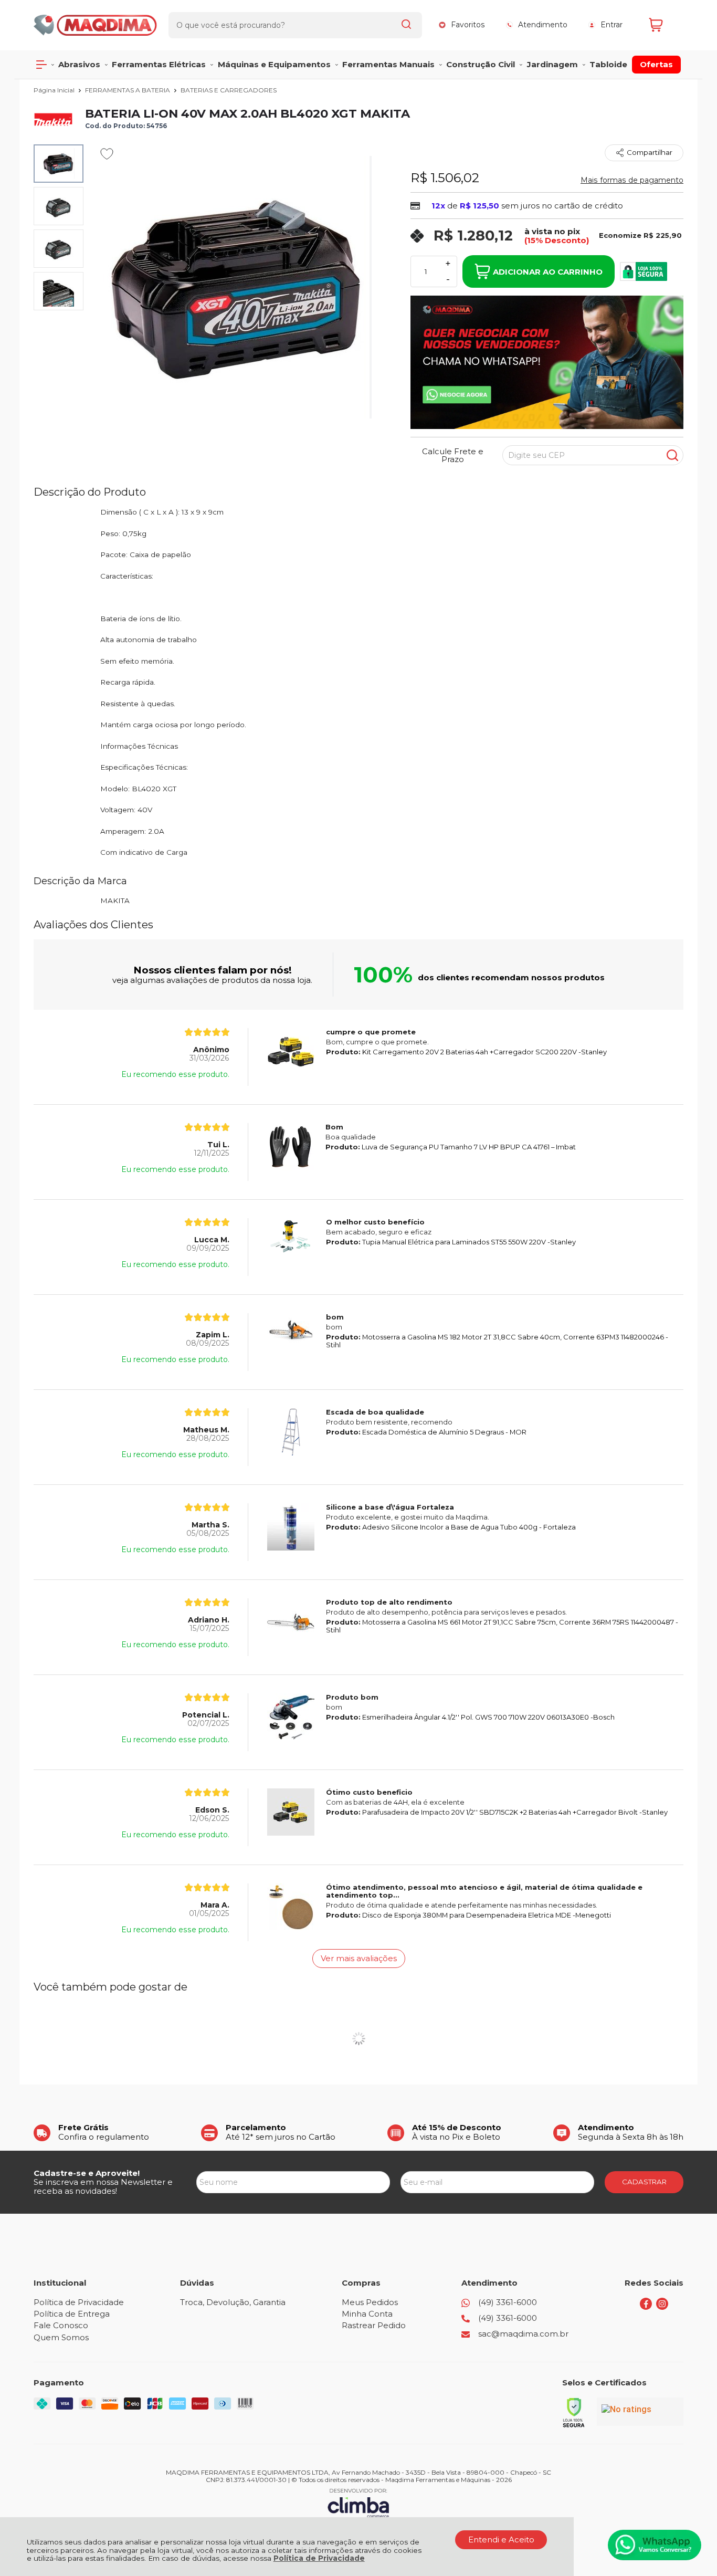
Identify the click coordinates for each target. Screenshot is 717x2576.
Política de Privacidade (319, 2558)
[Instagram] (662, 2307)
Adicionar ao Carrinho (548, 272)
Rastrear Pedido (374, 2325)
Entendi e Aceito (501, 2540)
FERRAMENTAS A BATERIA (128, 90)
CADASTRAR (644, 2182)
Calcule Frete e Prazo (453, 455)
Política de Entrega (72, 2314)
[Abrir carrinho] (663, 25)
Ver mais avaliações (359, 1958)
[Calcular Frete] (672, 455)
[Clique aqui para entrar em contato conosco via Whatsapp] (655, 2545)
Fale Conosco (61, 2325)
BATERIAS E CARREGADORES (229, 90)
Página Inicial (55, 90)
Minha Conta (367, 2314)
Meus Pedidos (370, 2302)
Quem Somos (61, 2337)
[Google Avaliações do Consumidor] (640, 2412)
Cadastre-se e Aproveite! (87, 2173)
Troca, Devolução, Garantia (233, 2302)
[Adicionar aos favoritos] (107, 154)
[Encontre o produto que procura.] (406, 25)
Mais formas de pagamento (632, 180)
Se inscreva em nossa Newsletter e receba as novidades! (103, 2186)
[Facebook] (646, 2307)
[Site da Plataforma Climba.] (358, 2503)
